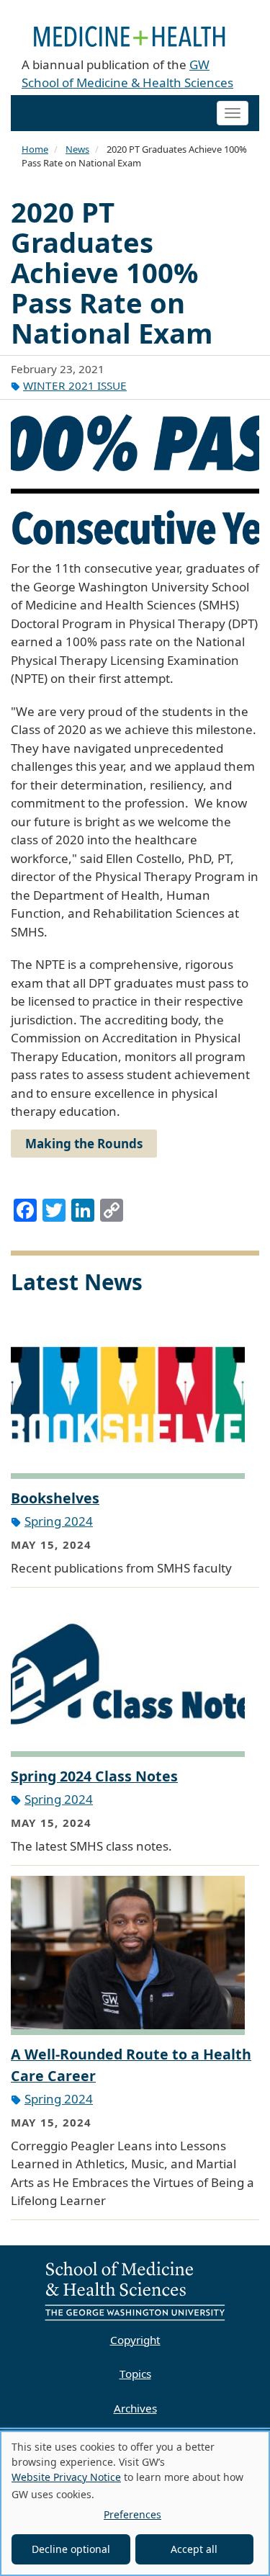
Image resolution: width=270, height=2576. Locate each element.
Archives (135, 2408)
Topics (135, 2374)
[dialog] (135, 2503)
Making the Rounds (84, 1144)
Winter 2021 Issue (75, 385)
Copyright (135, 2340)
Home (35, 149)
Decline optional (71, 2549)
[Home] (130, 28)
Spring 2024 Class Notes (94, 1776)
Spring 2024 (59, 1521)
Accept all (194, 2549)
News (77, 149)
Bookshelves (55, 1498)
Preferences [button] (132, 2514)
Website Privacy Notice (66, 2477)
